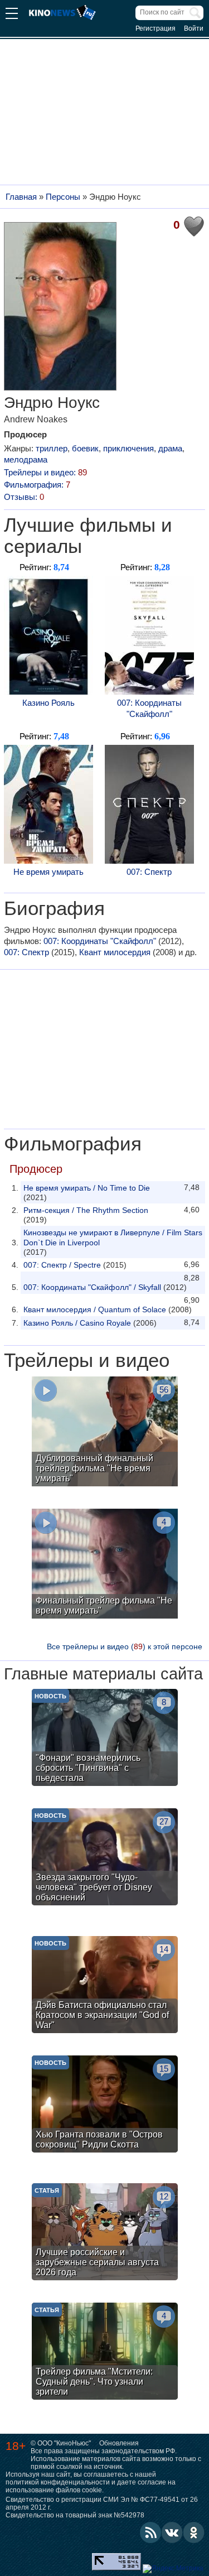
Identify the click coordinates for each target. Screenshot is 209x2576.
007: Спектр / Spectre (62, 1265)
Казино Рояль (48, 703)
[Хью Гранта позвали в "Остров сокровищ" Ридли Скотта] (105, 2105)
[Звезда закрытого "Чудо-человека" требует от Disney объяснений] (105, 1858)
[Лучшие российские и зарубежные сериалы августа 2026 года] (105, 2233)
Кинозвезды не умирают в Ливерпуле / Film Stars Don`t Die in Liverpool (113, 1238)
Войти (194, 28)
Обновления (119, 2443)
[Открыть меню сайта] (12, 15)
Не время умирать (48, 872)
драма (170, 448)
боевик (85, 448)
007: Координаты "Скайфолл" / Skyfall (92, 1287)
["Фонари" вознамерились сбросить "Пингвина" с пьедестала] (105, 1739)
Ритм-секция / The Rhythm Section (86, 1210)
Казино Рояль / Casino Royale (77, 1323)
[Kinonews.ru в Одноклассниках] (194, 2532)
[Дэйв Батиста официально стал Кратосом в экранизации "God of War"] (105, 1986)
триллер (52, 448)
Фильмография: (37, 485)
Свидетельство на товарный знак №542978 (75, 2515)
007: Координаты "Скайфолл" (149, 708)
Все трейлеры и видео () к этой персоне (125, 1646)
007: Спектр (149, 872)
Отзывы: (24, 497)
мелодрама (26, 459)
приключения (128, 448)
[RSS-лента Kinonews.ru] (150, 2532)
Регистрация (155, 28)
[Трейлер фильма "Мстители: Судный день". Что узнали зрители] (105, 2353)
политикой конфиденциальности (58, 2482)
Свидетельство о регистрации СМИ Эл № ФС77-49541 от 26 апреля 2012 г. (102, 2503)
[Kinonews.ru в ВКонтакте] (172, 2532)
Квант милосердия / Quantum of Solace (95, 1309)
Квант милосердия (115, 952)
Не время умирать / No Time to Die (87, 1188)
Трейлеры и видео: (45, 472)
